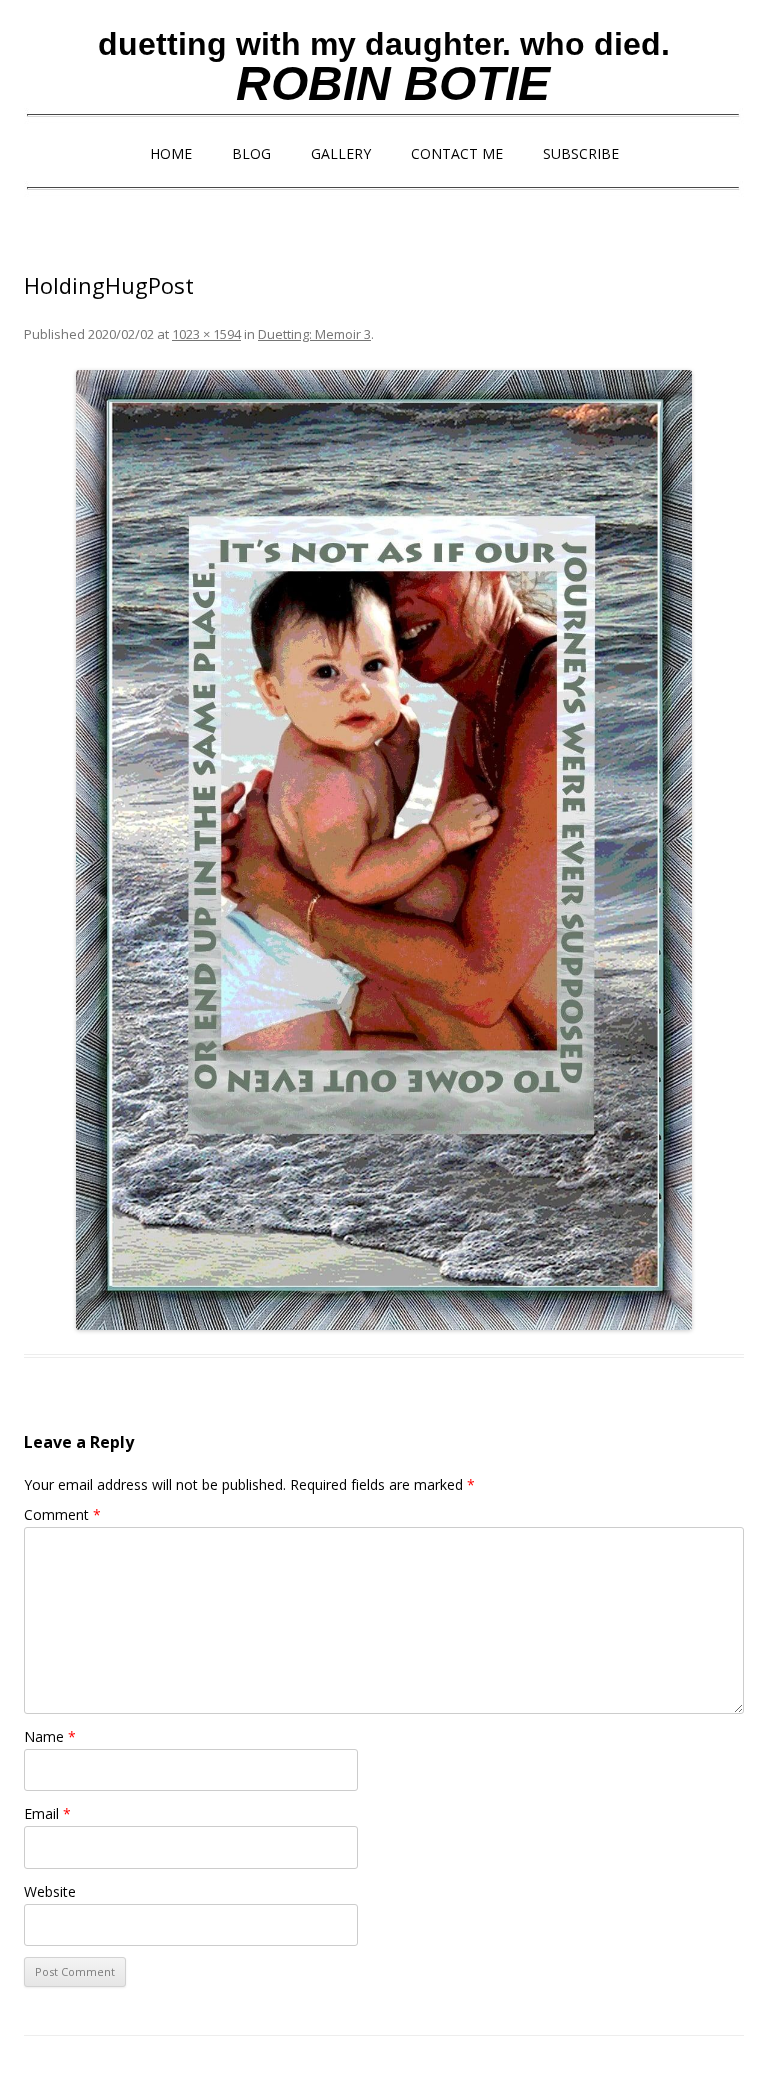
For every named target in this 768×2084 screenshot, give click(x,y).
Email (47, 1813)
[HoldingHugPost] (384, 850)
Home (171, 153)
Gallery (341, 153)
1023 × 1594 (206, 334)
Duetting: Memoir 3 (314, 334)
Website (50, 1891)
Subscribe (581, 153)
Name (50, 1736)
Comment (62, 1514)
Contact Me (457, 153)
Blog (251, 153)
